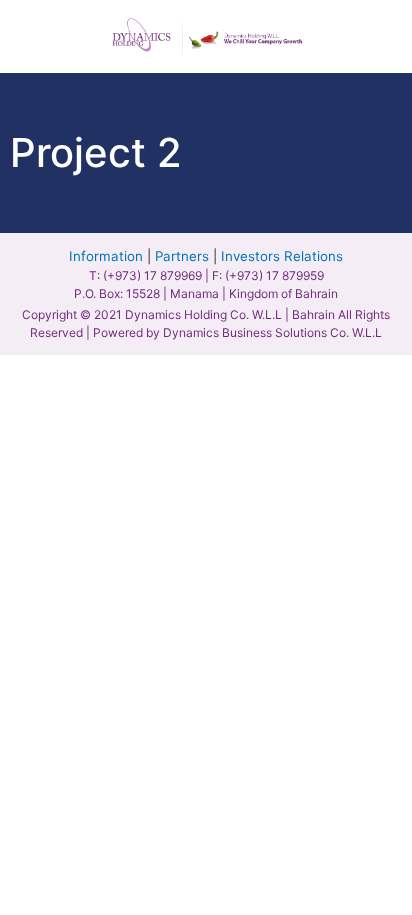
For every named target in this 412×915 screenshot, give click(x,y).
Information (106, 256)
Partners (182, 256)
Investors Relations (282, 256)
